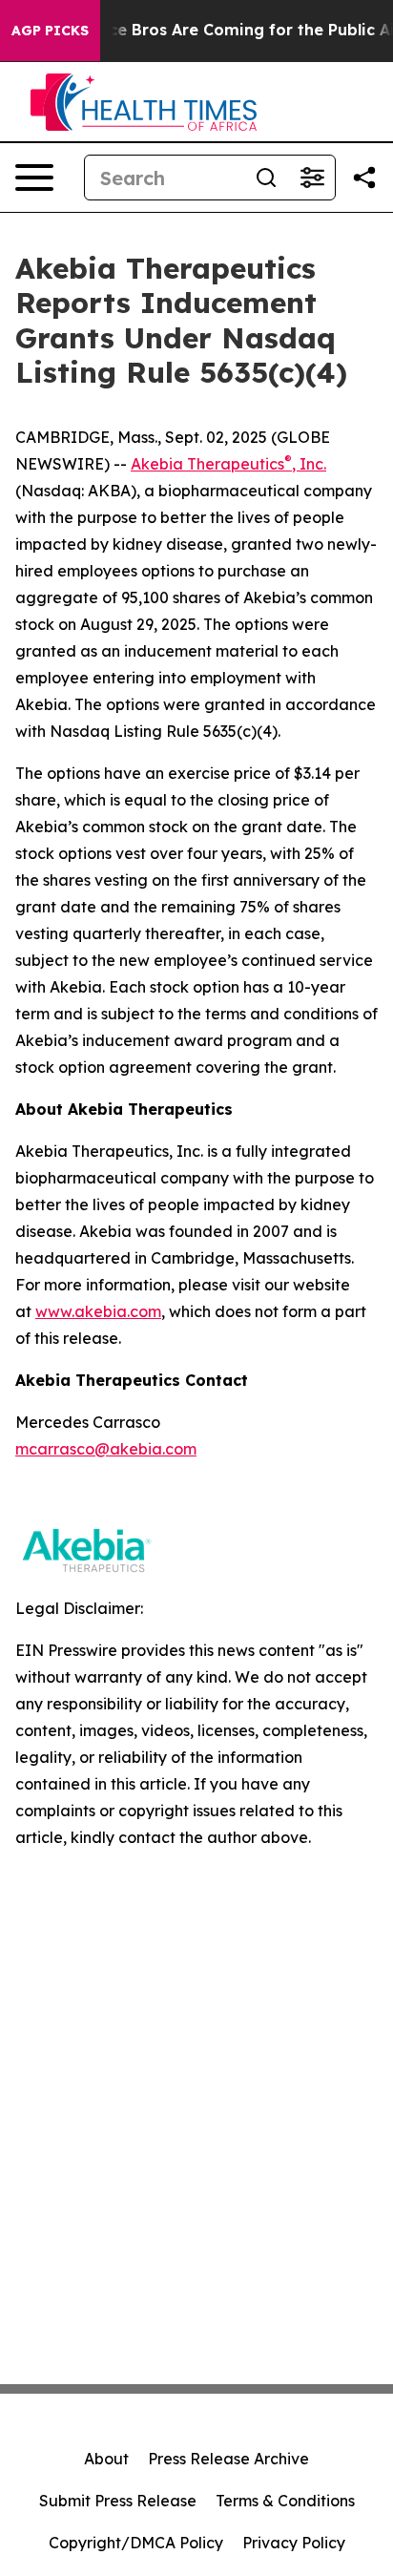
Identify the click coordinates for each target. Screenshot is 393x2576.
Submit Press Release (118, 2501)
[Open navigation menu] (34, 178)
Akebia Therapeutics (207, 464)
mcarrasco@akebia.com (106, 1449)
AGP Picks (50, 31)
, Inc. (309, 464)
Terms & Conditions (285, 2501)
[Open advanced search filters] (312, 178)
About (106, 2459)
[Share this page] (364, 178)
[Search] (266, 178)
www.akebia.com (98, 1311)
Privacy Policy (294, 2543)
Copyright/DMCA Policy (136, 2543)
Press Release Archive (228, 2459)
